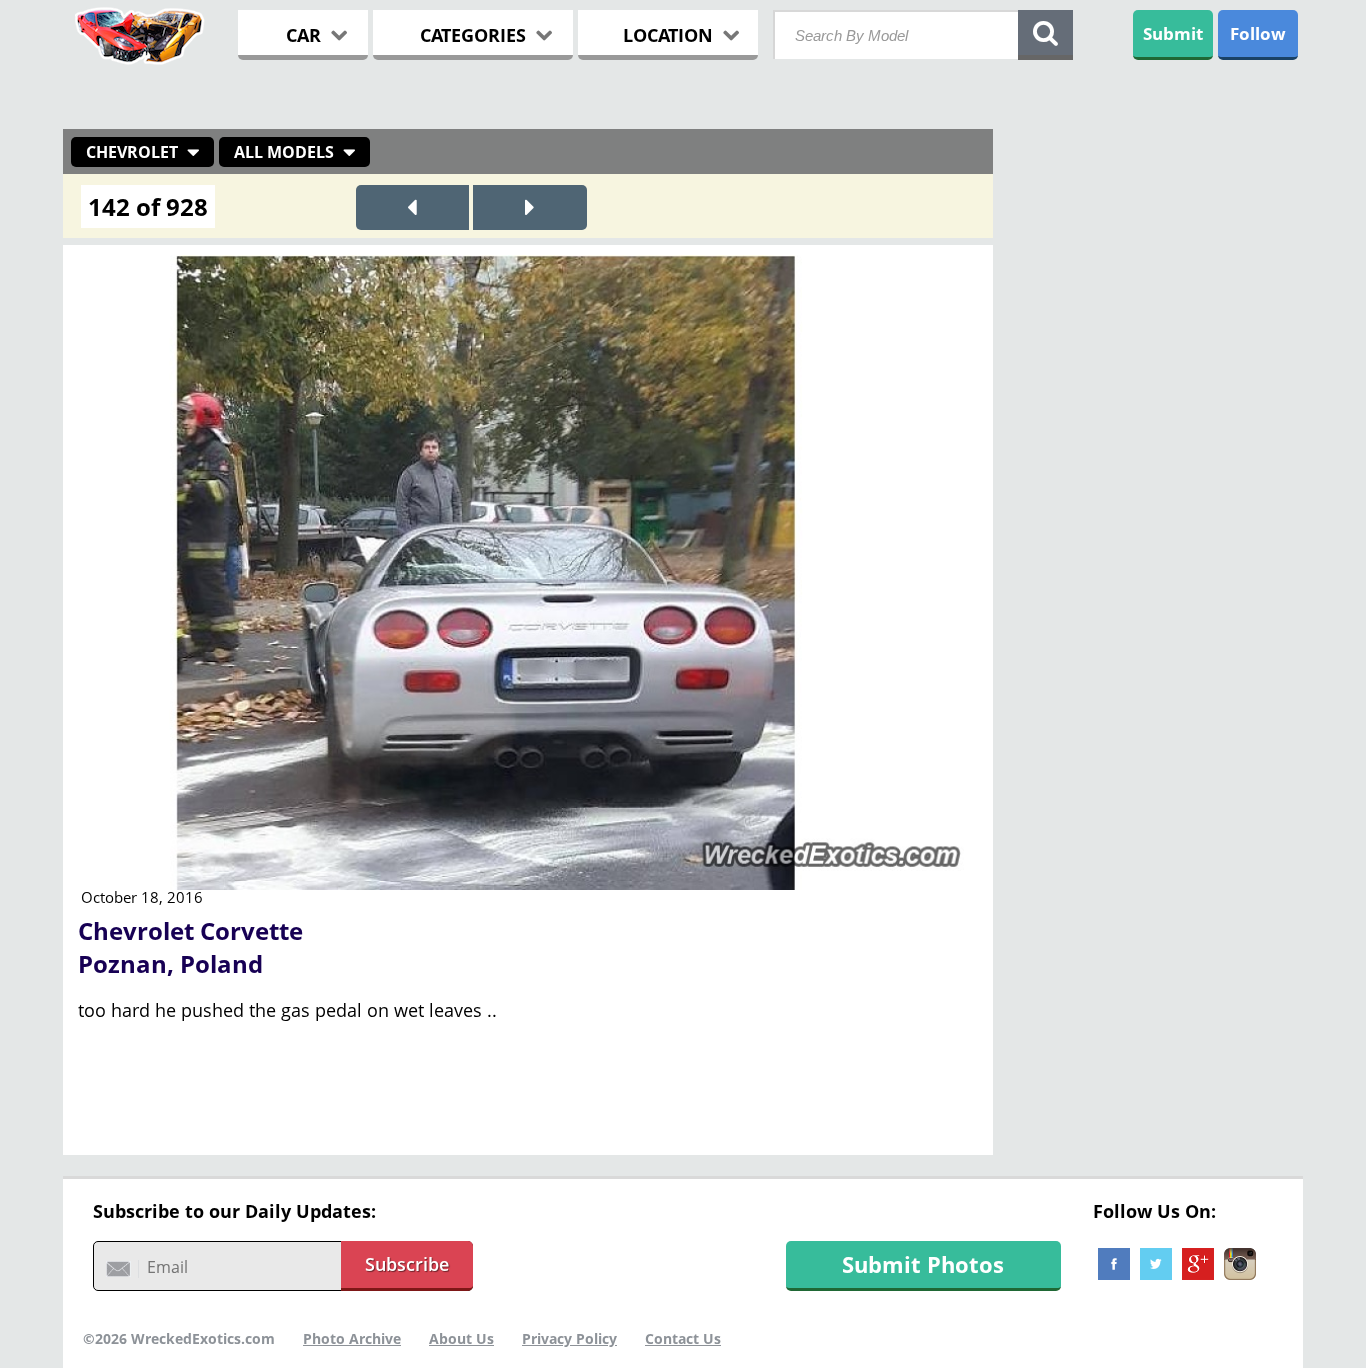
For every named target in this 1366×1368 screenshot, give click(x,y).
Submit (1173, 33)
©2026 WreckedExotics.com (179, 1338)
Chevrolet (132, 152)
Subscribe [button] (407, 1264)
